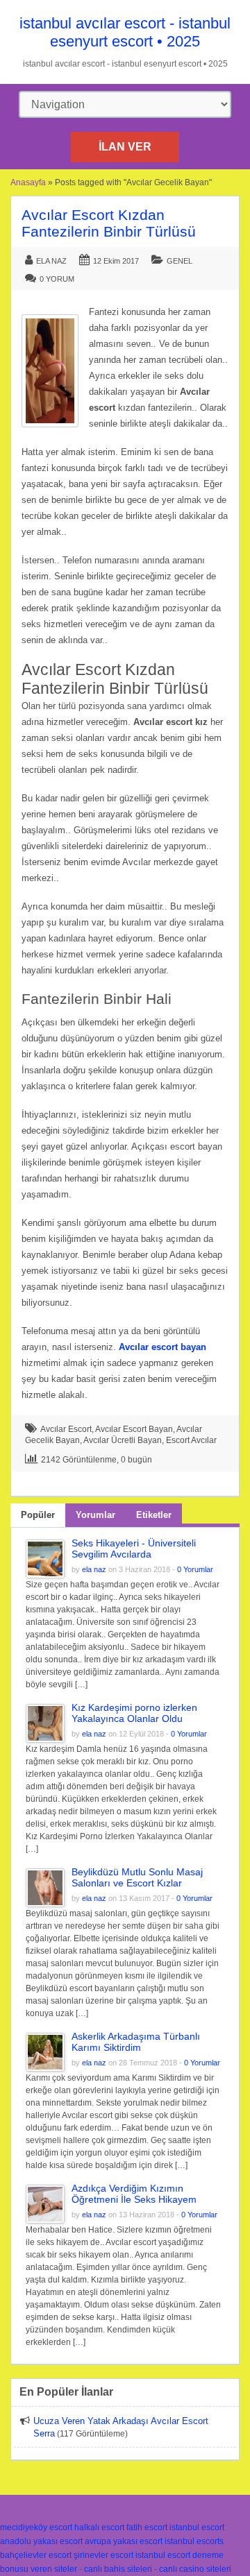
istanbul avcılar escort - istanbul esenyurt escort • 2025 (125, 32)
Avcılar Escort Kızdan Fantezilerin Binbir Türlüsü (109, 223)
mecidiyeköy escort (36, 2527)
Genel (180, 261)
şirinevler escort (103, 2555)
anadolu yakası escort (41, 2541)
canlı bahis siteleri (118, 2569)
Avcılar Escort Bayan (134, 1429)
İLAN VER (125, 147)
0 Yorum (57, 279)
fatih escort (147, 2527)
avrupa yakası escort (124, 2541)
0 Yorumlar (195, 1569)
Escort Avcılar (191, 1440)
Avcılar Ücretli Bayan (123, 1440)
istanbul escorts (194, 2541)
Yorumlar (95, 1515)
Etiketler (154, 1515)
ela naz (51, 261)
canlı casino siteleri (195, 2569)
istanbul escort (197, 2527)
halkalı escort (99, 2527)
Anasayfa (28, 182)
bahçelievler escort (36, 2555)
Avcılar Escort (66, 1429)
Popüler (38, 1515)
